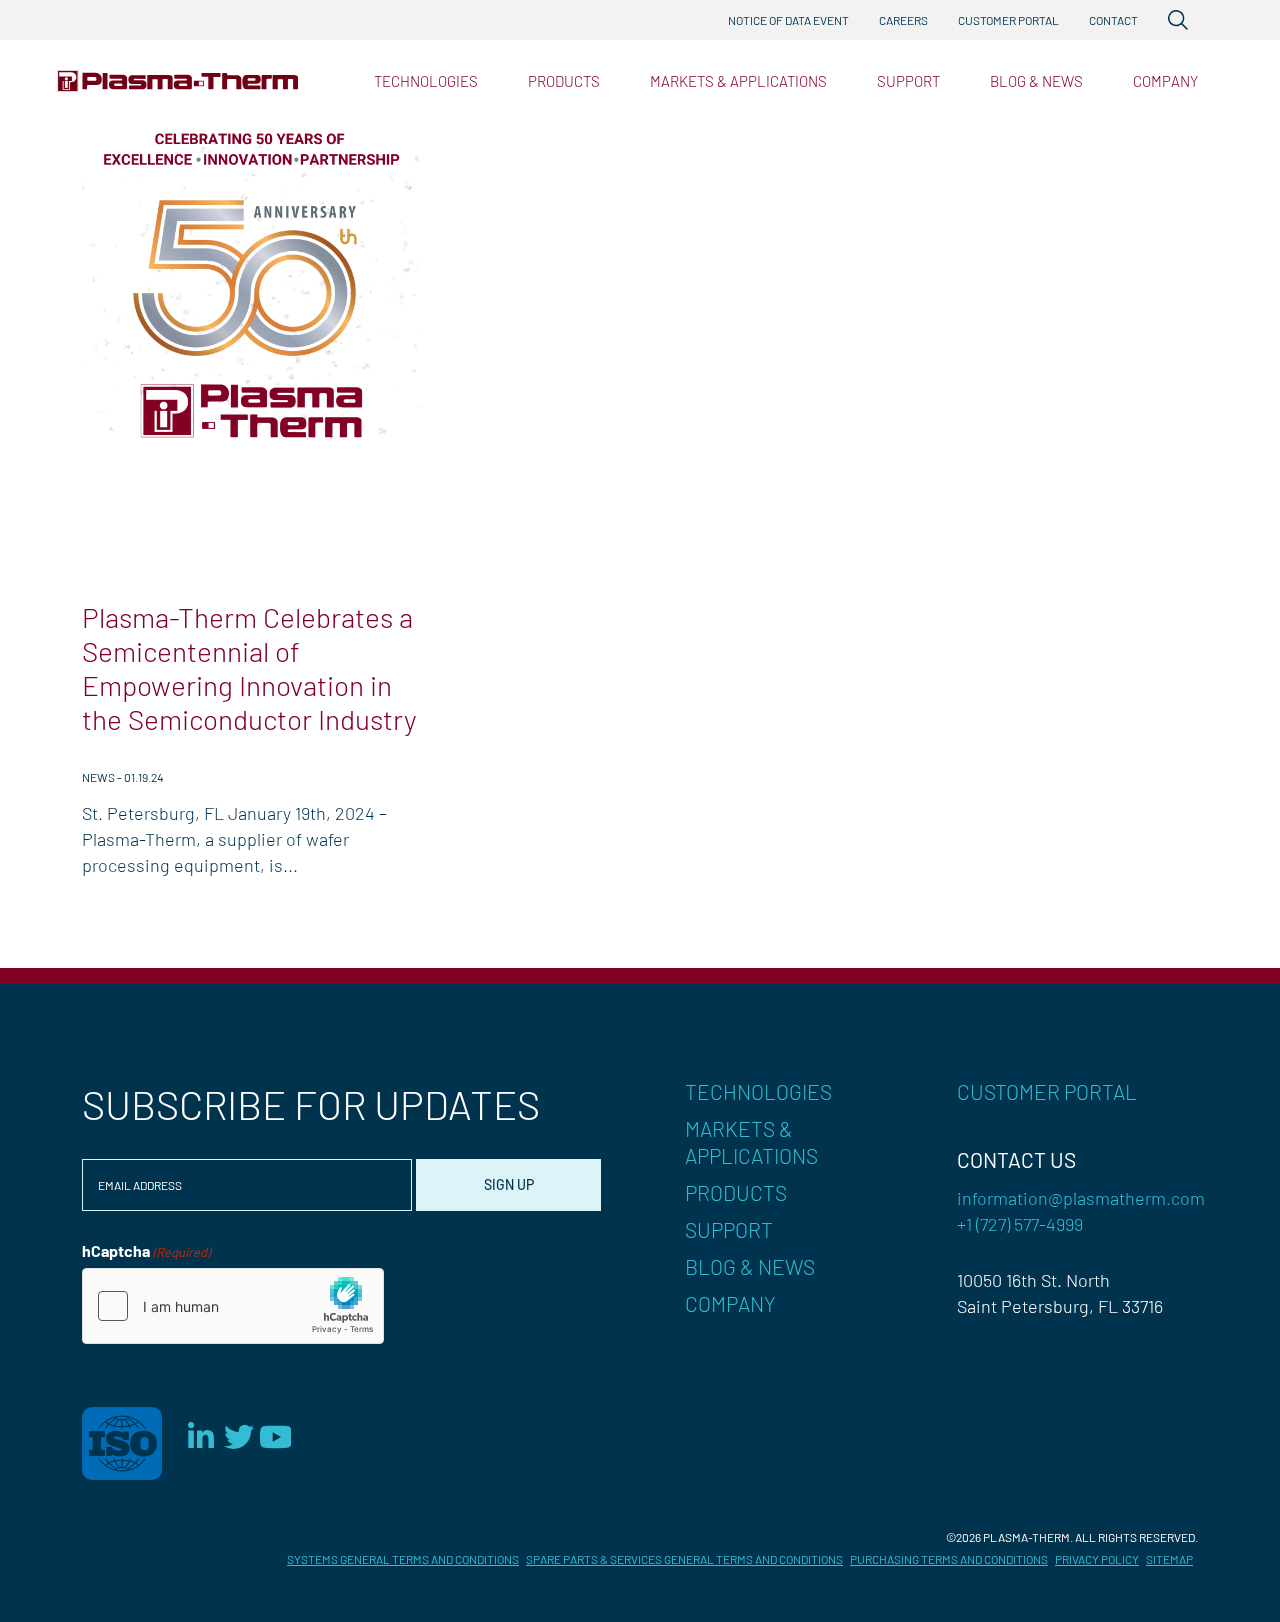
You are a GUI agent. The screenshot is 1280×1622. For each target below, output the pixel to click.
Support (908, 81)
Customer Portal (1008, 20)
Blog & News (1036, 81)
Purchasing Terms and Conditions (949, 1559)
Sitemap (1169, 1559)
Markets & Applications (738, 81)
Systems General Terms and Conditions (403, 1559)
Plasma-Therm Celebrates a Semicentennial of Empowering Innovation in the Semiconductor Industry (249, 668)
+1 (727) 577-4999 (1020, 1224)
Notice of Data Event (788, 20)
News (98, 777)
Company (1165, 81)
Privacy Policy (1097, 1559)
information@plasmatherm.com (1081, 1198)
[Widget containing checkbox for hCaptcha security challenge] (233, 1306)
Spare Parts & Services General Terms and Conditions (684, 1559)
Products (564, 81)
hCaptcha (146, 1250)
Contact (1113, 20)
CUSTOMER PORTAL (1047, 1091)
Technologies (426, 81)
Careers (903, 20)
